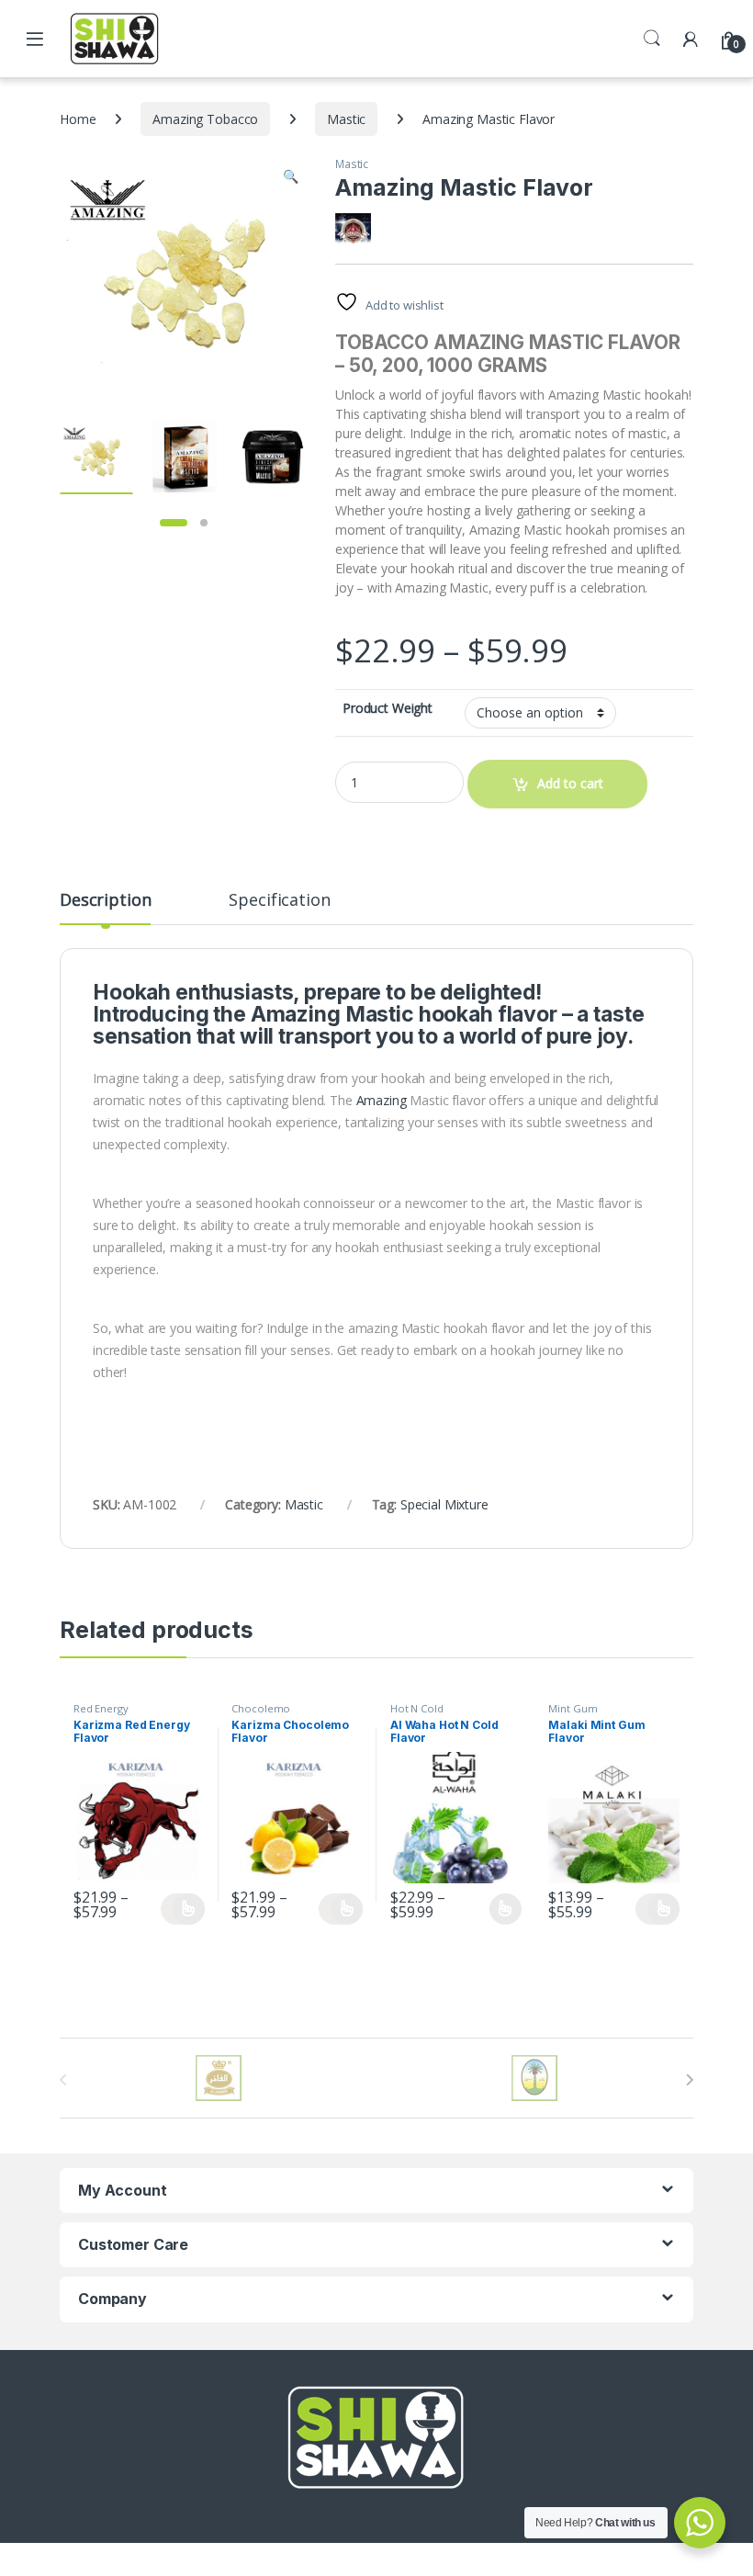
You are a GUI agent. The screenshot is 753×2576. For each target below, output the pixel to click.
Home (78, 119)
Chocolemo (261, 1708)
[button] (291, 176)
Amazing (382, 1100)
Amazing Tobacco (205, 119)
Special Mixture (444, 1504)
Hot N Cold (417, 1708)
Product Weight (388, 708)
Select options (183, 1909)
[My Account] (691, 38)
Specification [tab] (279, 901)
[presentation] (689, 2080)
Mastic (346, 119)
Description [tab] (105, 901)
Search (652, 39)
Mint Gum (573, 1708)
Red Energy (101, 1708)
